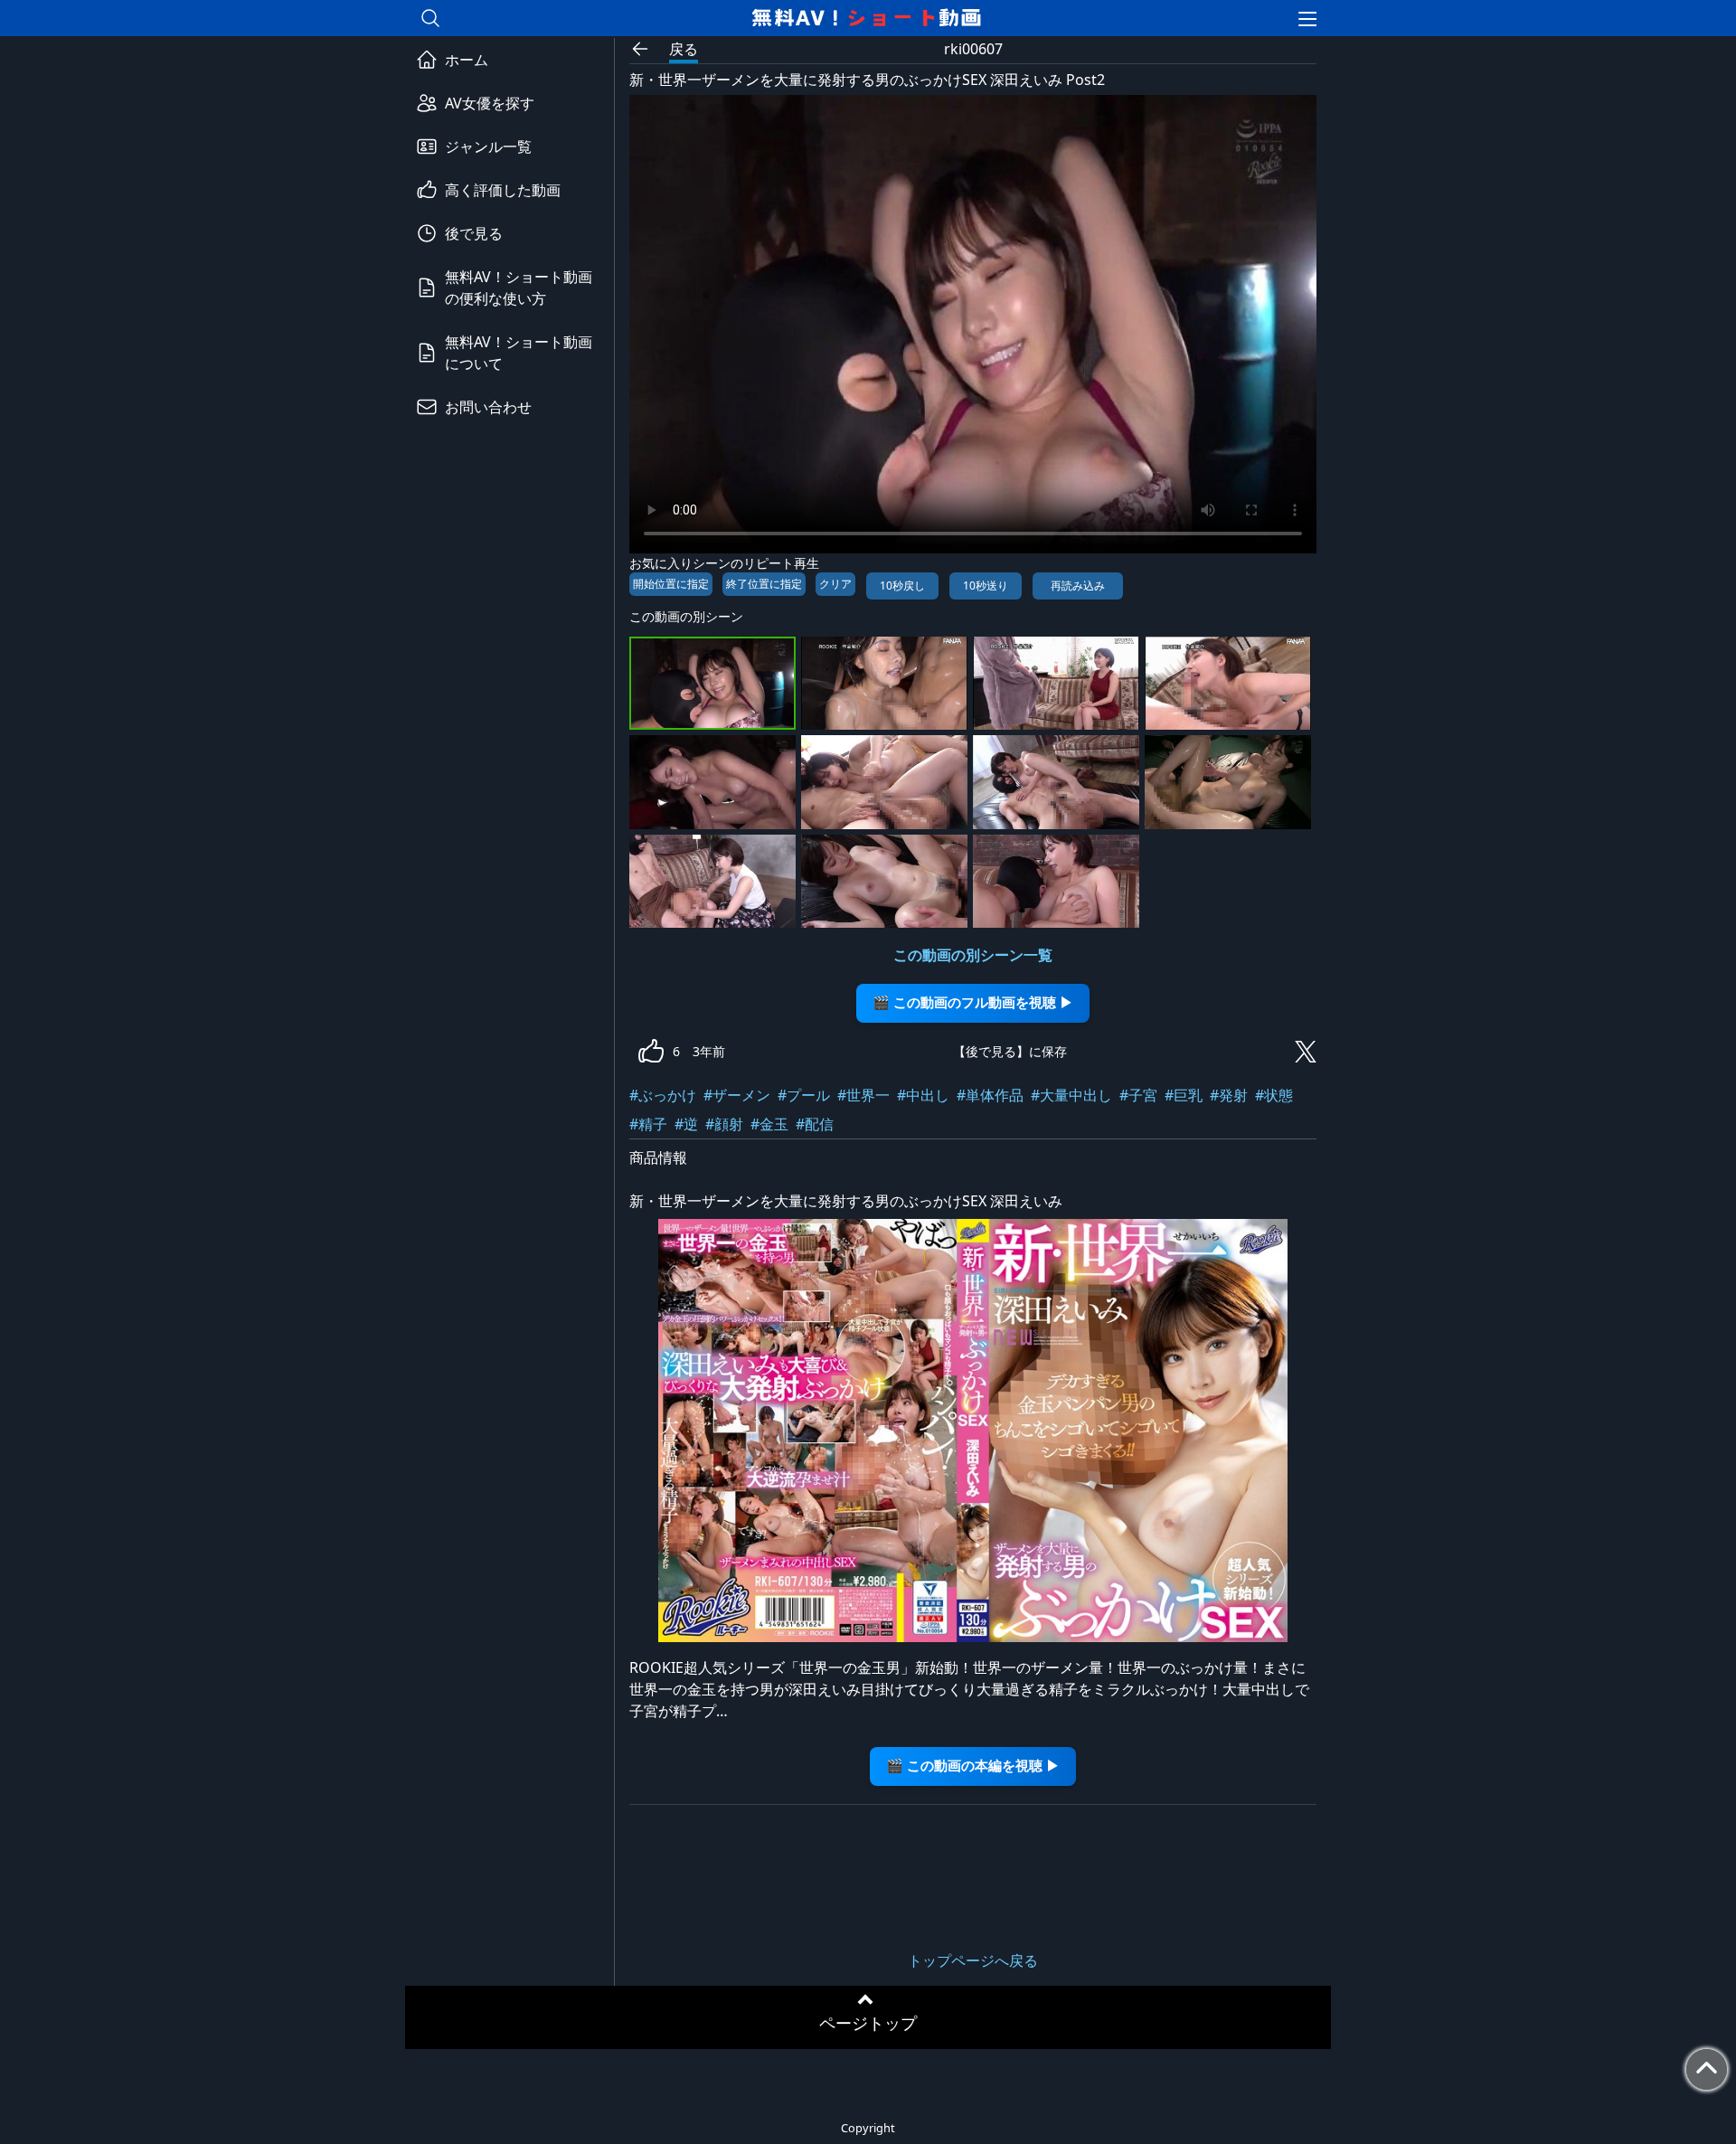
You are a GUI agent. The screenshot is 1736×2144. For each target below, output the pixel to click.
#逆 (686, 1124)
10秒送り (986, 586)
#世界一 (863, 1095)
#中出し (923, 1095)
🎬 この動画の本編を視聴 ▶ (973, 1766)
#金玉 (769, 1124)
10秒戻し (902, 586)
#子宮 (1138, 1095)
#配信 (815, 1124)
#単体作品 (990, 1095)
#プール (804, 1095)
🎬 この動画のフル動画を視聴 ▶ (973, 1002)
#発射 (1229, 1095)
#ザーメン (737, 1095)
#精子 (648, 1124)
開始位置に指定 (671, 584)
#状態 (1274, 1095)
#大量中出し (1071, 1095)
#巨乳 (1184, 1095)
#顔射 (724, 1124)
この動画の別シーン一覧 (973, 955)
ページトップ (868, 2023)
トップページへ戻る (973, 1960)
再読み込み (1078, 586)
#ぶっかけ (663, 1095)
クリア (835, 584)
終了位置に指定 (764, 584)
